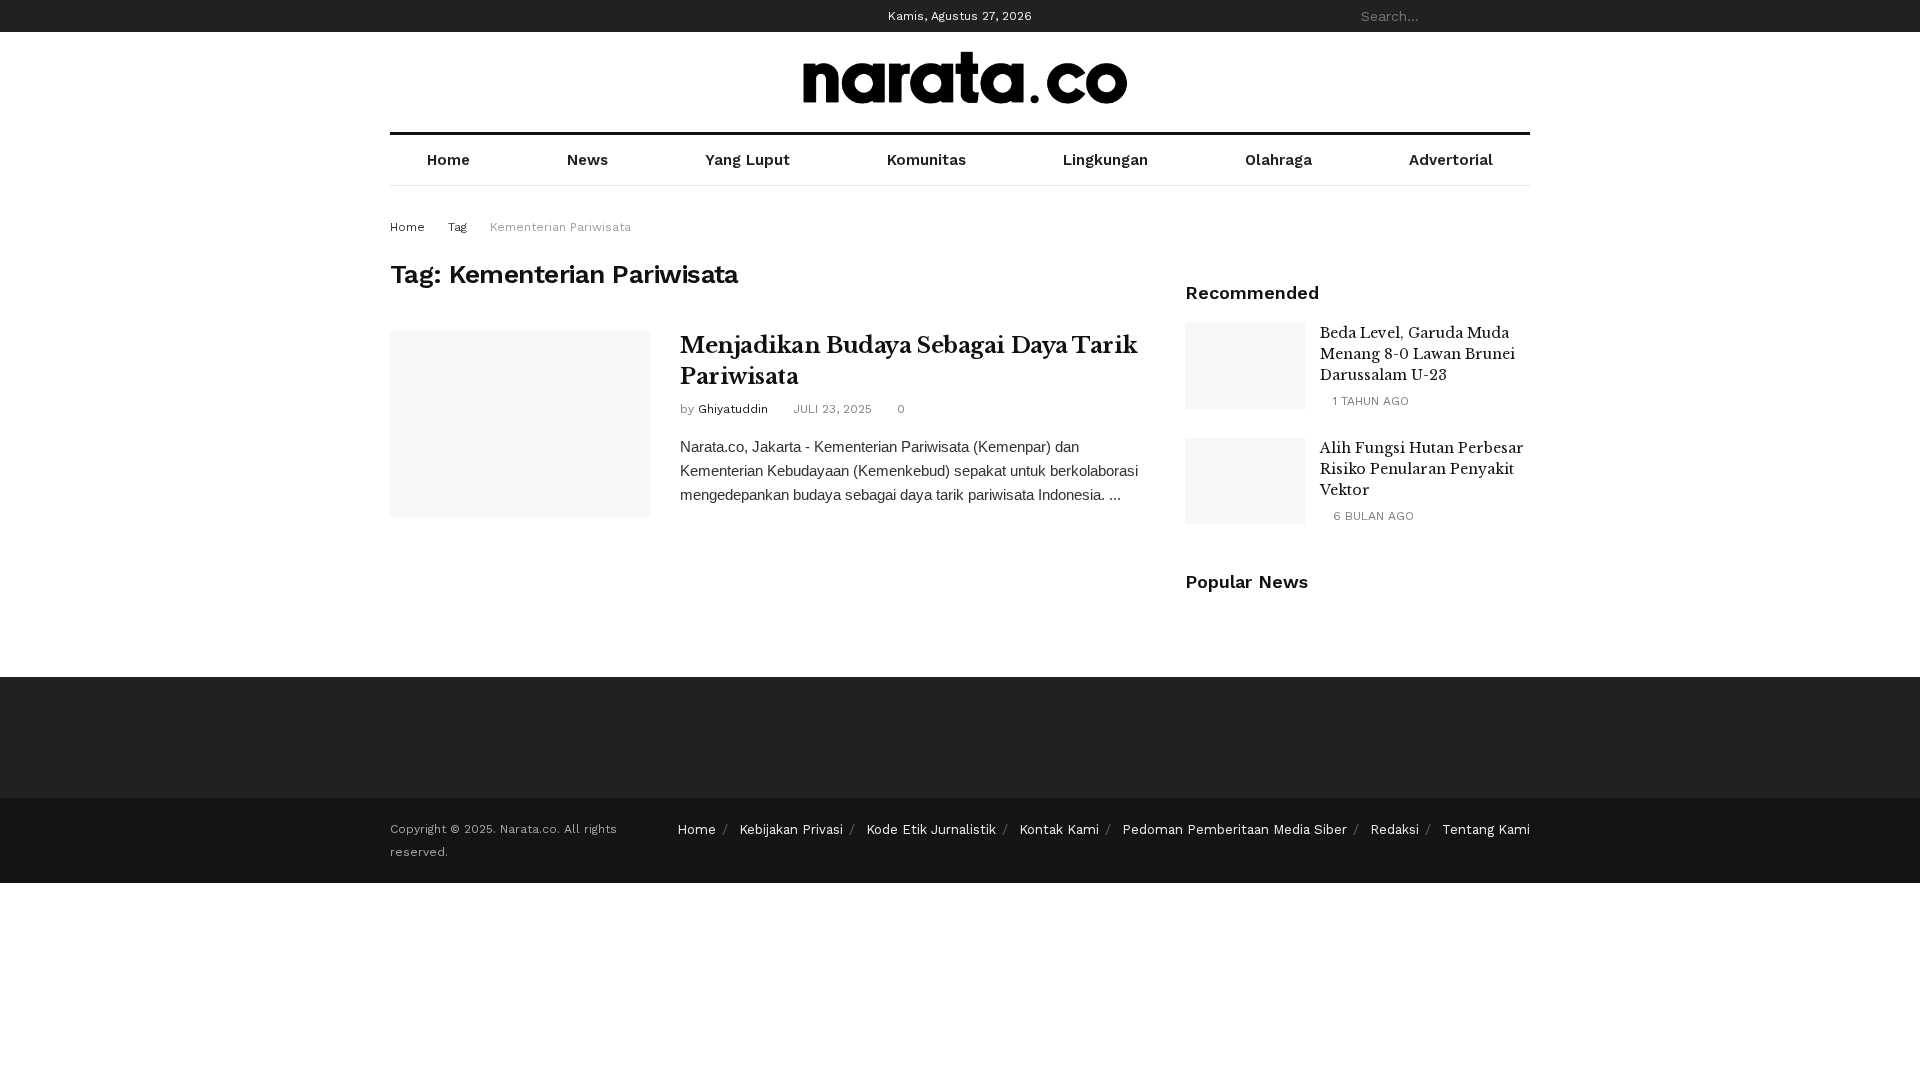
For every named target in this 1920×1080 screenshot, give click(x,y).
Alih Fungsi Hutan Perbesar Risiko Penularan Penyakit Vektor (1422, 469)
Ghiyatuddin (733, 409)
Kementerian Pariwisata (560, 227)
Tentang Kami (1486, 829)
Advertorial (1451, 160)
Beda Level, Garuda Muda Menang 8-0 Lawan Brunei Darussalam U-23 (1417, 354)
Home (448, 160)
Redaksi (1394, 829)
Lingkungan (1105, 160)
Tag (457, 227)
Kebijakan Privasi (791, 829)
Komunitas (926, 160)
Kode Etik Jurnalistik (931, 829)
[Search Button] (1519, 16)
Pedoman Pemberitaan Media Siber (1234, 829)
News (587, 160)
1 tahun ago (1369, 401)
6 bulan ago (1371, 516)
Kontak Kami (1059, 829)
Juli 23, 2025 (830, 409)
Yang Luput (747, 160)
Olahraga (1278, 160)
